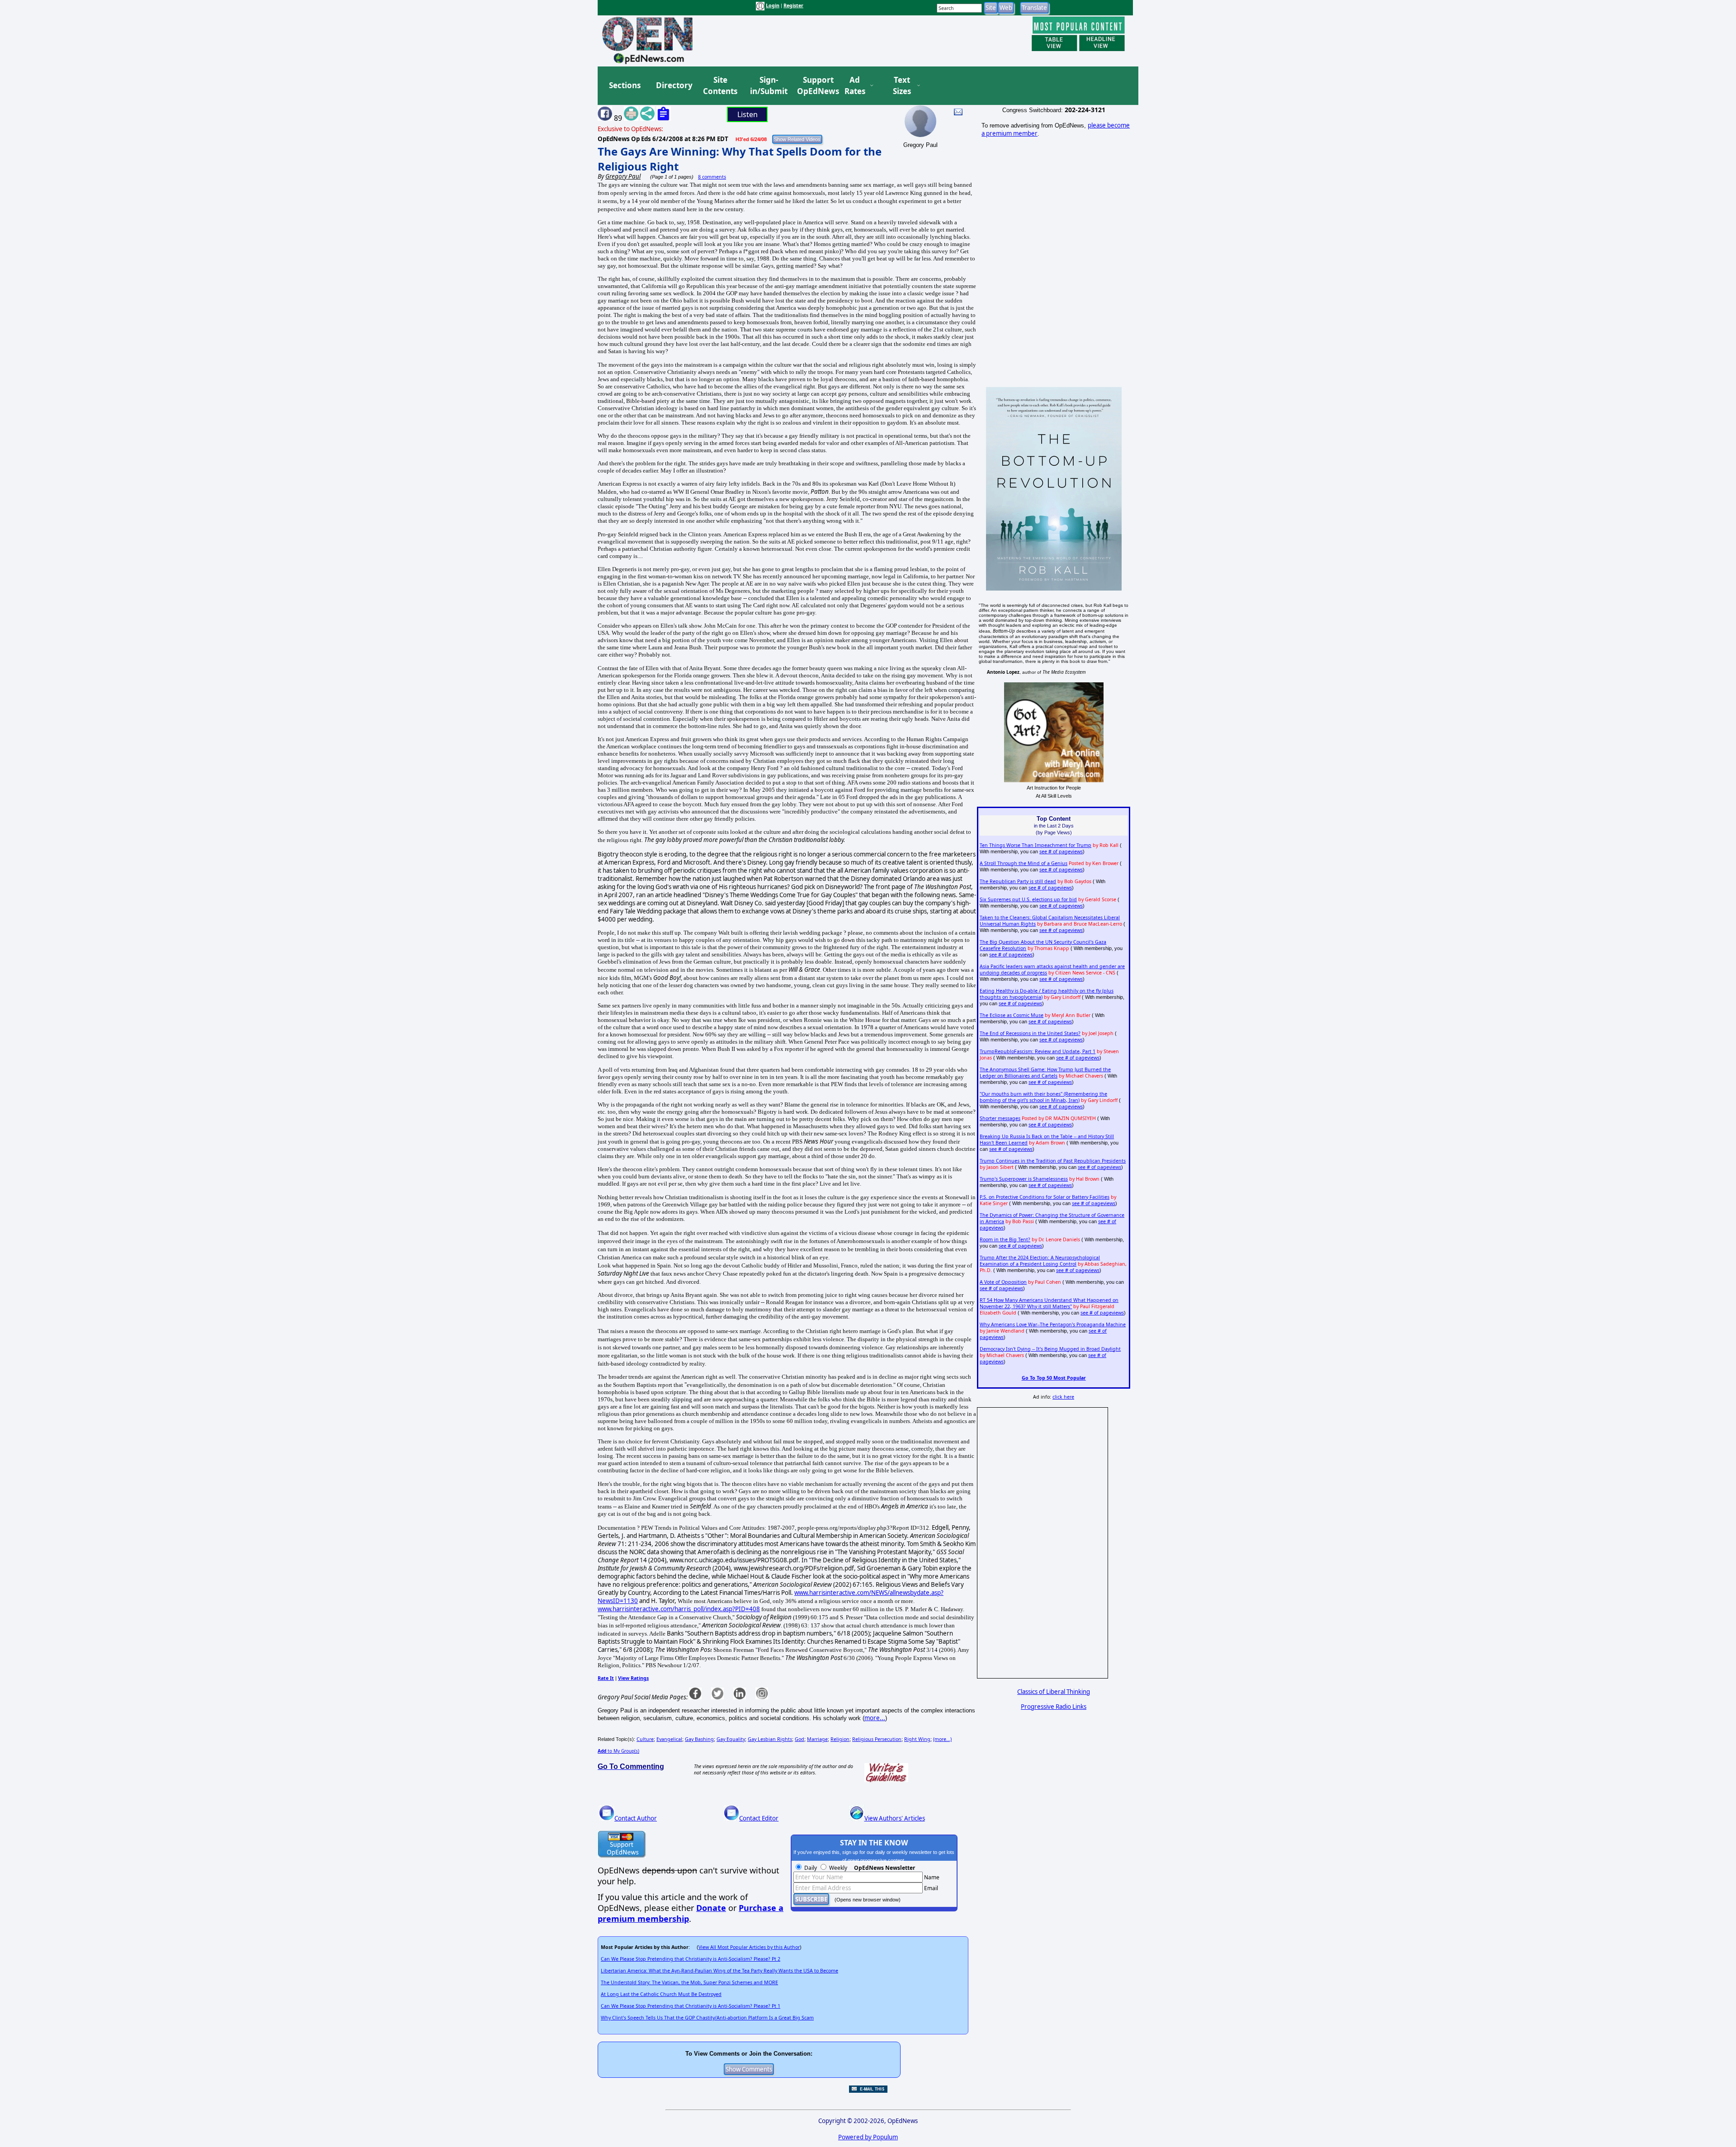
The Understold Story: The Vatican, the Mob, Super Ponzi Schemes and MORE (689, 1982)
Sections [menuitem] (625, 85)
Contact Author (636, 1818)
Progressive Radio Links (1054, 1707)
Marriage (817, 1739)
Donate (711, 1908)
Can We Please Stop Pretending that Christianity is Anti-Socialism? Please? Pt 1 (691, 2006)
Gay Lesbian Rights (770, 1739)
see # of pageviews (1061, 851)
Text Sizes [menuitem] (902, 86)
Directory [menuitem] (674, 85)
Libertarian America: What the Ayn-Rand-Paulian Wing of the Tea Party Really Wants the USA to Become (719, 1971)
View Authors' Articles (895, 1818)
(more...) (942, 1739)
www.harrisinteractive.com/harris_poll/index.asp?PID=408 (679, 1609)
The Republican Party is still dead (1018, 881)
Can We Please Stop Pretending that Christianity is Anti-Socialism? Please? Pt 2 (691, 1959)
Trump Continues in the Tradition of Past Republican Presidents (1053, 1161)
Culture (645, 1739)
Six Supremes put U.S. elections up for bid (1028, 899)
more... (875, 1718)
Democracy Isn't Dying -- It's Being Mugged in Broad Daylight (1050, 1349)
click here (1063, 1397)
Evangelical (669, 1739)
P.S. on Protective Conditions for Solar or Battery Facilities (1045, 1197)
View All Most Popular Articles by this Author (749, 1947)
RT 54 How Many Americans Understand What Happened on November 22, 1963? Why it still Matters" (1049, 1303)
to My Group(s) (618, 1751)
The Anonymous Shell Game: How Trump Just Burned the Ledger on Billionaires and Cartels (1045, 1073)
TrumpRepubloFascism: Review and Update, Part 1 (1038, 1051)
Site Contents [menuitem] (720, 86)
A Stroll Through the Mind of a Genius (1024, 863)
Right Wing (917, 1739)
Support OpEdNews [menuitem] (815, 86)
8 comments (712, 177)
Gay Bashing (699, 1739)
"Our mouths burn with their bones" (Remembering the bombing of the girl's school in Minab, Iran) (1043, 1097)
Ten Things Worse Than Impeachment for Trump (1035, 845)
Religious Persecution (877, 1739)
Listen (748, 114)
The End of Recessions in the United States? (1030, 1033)
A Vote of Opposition (1003, 1282)
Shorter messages (1000, 1118)
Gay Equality (731, 1739)
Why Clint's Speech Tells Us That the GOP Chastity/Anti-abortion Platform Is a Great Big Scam (707, 2018)
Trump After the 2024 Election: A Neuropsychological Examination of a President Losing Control (1040, 1261)
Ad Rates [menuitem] (855, 86)
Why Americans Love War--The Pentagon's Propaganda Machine (1053, 1324)
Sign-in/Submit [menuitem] (768, 86)
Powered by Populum (868, 2137)
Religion (840, 1739)
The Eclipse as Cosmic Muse (1012, 1015)
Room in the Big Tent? (1005, 1239)
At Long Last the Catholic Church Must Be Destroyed (661, 1994)
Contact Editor (759, 1818)
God (800, 1739)
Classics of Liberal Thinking (1054, 1692)
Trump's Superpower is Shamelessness (1024, 1179)
